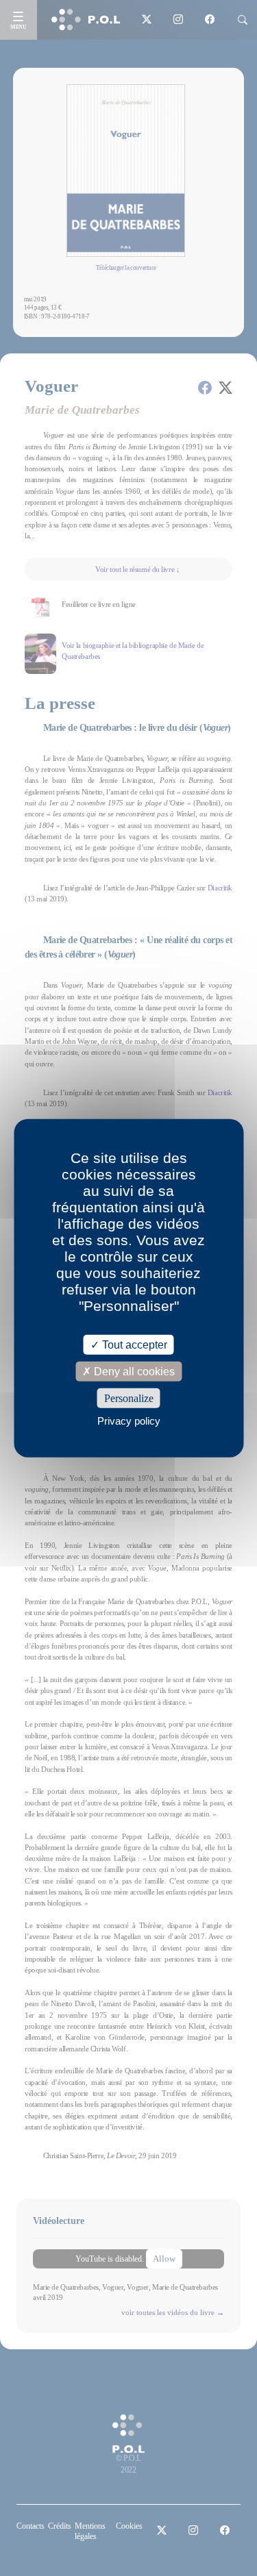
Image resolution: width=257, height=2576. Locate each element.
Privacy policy (129, 1421)
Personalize (129, 1398)
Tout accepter (133, 1344)
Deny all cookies (133, 1371)
